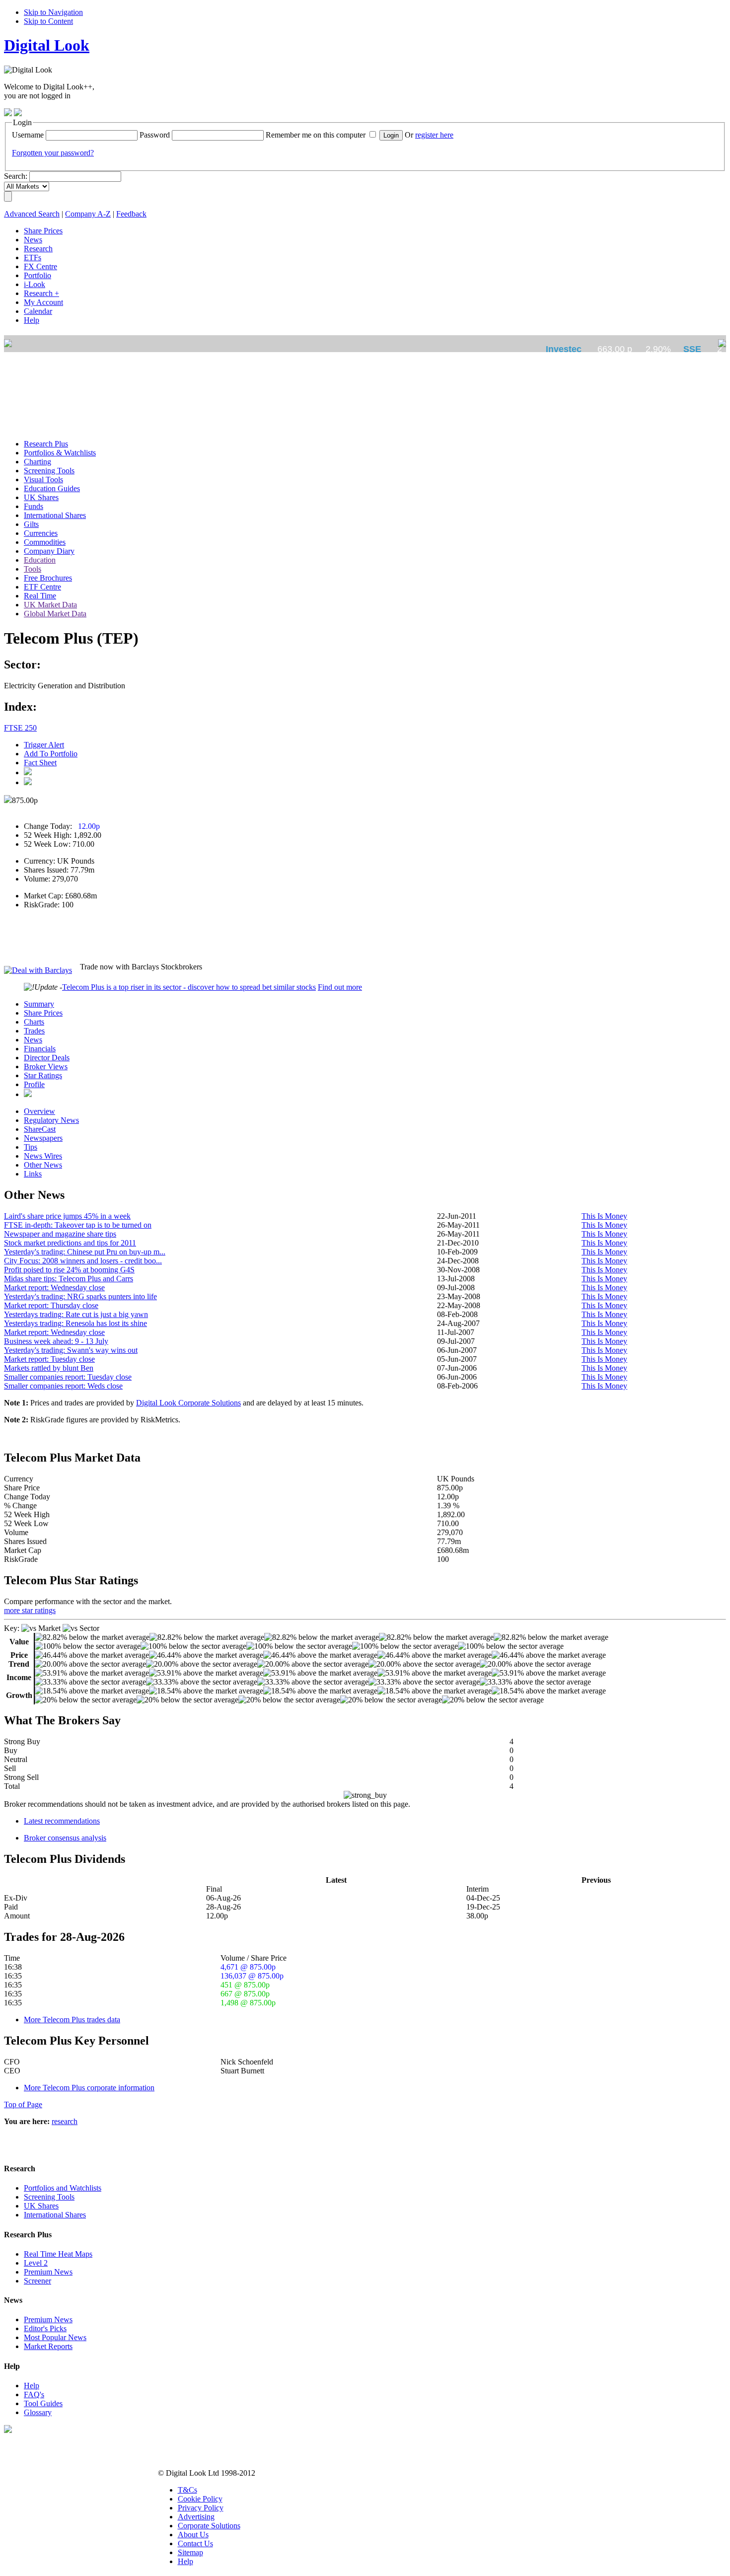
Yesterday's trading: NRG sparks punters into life (80, 1296)
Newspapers (43, 1138)
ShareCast (40, 1129)
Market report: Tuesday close (49, 1359)
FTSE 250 (20, 728)
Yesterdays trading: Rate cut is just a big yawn (76, 1314)
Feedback (131, 214)
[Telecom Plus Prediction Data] (28, 1094)
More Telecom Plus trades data (72, 2020)
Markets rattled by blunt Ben (49, 1368)
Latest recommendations (62, 1821)
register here (434, 135)
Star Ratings (43, 1075)
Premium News (48, 2272)
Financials (40, 1049)
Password (155, 135)
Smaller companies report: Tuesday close (68, 1377)
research (65, 2121)
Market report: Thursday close (51, 1305)
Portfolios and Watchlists (63, 2188)
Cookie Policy (200, 2499)
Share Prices (43, 1013)
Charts (34, 1022)
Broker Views (46, 1067)
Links (33, 1174)
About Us (193, 2535)
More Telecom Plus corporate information (89, 2088)
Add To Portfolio (51, 754)
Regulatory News (51, 1120)
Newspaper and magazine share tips (60, 1234)
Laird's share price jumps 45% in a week (67, 1216)
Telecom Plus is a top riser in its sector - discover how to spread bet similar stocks (189, 987)
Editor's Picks (45, 2328)
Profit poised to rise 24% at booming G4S (69, 1270)
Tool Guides (43, 2403)
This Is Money (604, 1216)
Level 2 (36, 2263)
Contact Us (195, 2543)
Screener (37, 2281)
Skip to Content (48, 21)
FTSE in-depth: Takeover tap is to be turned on (78, 1225)
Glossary (38, 2412)
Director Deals (47, 1058)
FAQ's (34, 2394)
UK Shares (41, 2206)
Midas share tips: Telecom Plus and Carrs (69, 1279)
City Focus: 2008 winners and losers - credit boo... (83, 1261)
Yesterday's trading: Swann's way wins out (71, 1350)
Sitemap (190, 2552)
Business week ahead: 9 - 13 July (56, 1341)
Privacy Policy (201, 2508)
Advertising (196, 2517)
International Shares (55, 2215)
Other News (43, 1165)
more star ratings (30, 1610)
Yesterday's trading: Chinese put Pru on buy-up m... (85, 1252)
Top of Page (23, 2104)
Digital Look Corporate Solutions (188, 1403)
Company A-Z (88, 214)
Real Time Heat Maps (58, 2254)
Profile (34, 1084)
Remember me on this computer (316, 135)
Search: (16, 176)
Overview (39, 1111)
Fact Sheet (40, 763)
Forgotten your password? (53, 153)
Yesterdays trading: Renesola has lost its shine (75, 1323)
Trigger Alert (44, 745)
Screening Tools (49, 2197)
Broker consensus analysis (65, 1838)
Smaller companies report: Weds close (63, 1386)
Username (28, 135)
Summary (39, 1004)
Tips (31, 1147)
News (33, 1040)
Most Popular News (55, 2337)
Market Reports (48, 2346)
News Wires (43, 1156)
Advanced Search (32, 214)
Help (32, 2386)
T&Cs (187, 2490)
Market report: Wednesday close (54, 1288)
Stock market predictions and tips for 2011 (70, 1243)
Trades (34, 1031)
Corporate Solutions (209, 2526)
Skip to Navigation (53, 12)
